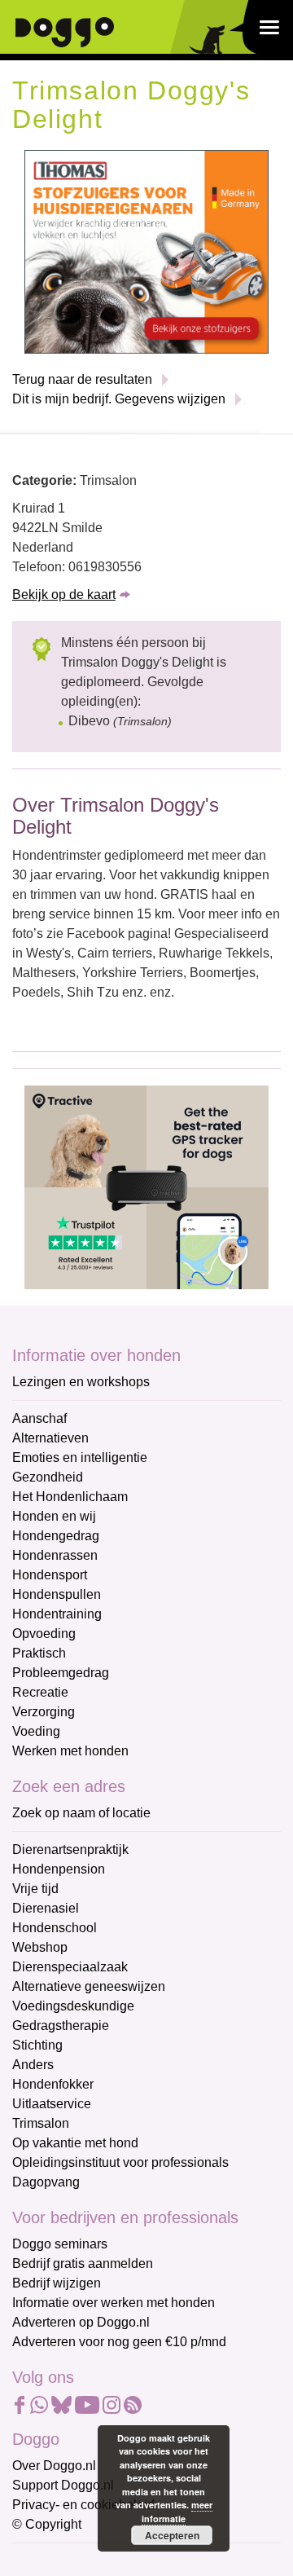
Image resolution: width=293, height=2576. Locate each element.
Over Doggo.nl (54, 2466)
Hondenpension (59, 1869)
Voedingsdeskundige (73, 2006)
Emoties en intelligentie (80, 1458)
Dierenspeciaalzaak (70, 1967)
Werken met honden (70, 1751)
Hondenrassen (55, 1555)
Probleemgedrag (61, 1673)
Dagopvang (46, 2182)
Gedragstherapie (61, 2026)
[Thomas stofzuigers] (146, 251)
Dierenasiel (46, 1908)
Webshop (40, 1947)
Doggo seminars (60, 2244)
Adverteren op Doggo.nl (81, 2322)
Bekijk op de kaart (64, 594)
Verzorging (44, 1712)
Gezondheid (48, 1477)
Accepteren (172, 2535)
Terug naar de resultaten (82, 379)
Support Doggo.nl (63, 2485)
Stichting (37, 2045)
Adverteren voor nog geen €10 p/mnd (119, 2342)
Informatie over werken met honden (114, 2303)
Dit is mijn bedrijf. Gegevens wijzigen (119, 399)
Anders (33, 2065)
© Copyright (47, 2524)
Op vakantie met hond (75, 2143)
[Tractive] (146, 1186)
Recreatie (40, 1692)
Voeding (36, 1731)
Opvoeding (44, 1634)
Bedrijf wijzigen (57, 2283)
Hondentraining (57, 1614)
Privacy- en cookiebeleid (83, 2505)
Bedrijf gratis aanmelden (83, 2263)
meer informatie (177, 2512)
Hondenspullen (57, 1594)
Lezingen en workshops (81, 1382)
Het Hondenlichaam (70, 1497)
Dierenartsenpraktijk (70, 1849)
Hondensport (50, 1575)
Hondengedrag (56, 1536)
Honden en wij (54, 1516)
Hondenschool (55, 1928)
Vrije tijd (35, 1889)
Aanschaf (39, 1418)
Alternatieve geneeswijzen (89, 1986)
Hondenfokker (53, 2084)
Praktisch (39, 1653)
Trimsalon (41, 2123)
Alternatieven (50, 1438)
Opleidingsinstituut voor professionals (120, 2162)
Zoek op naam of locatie (81, 1813)
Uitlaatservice (52, 2104)
